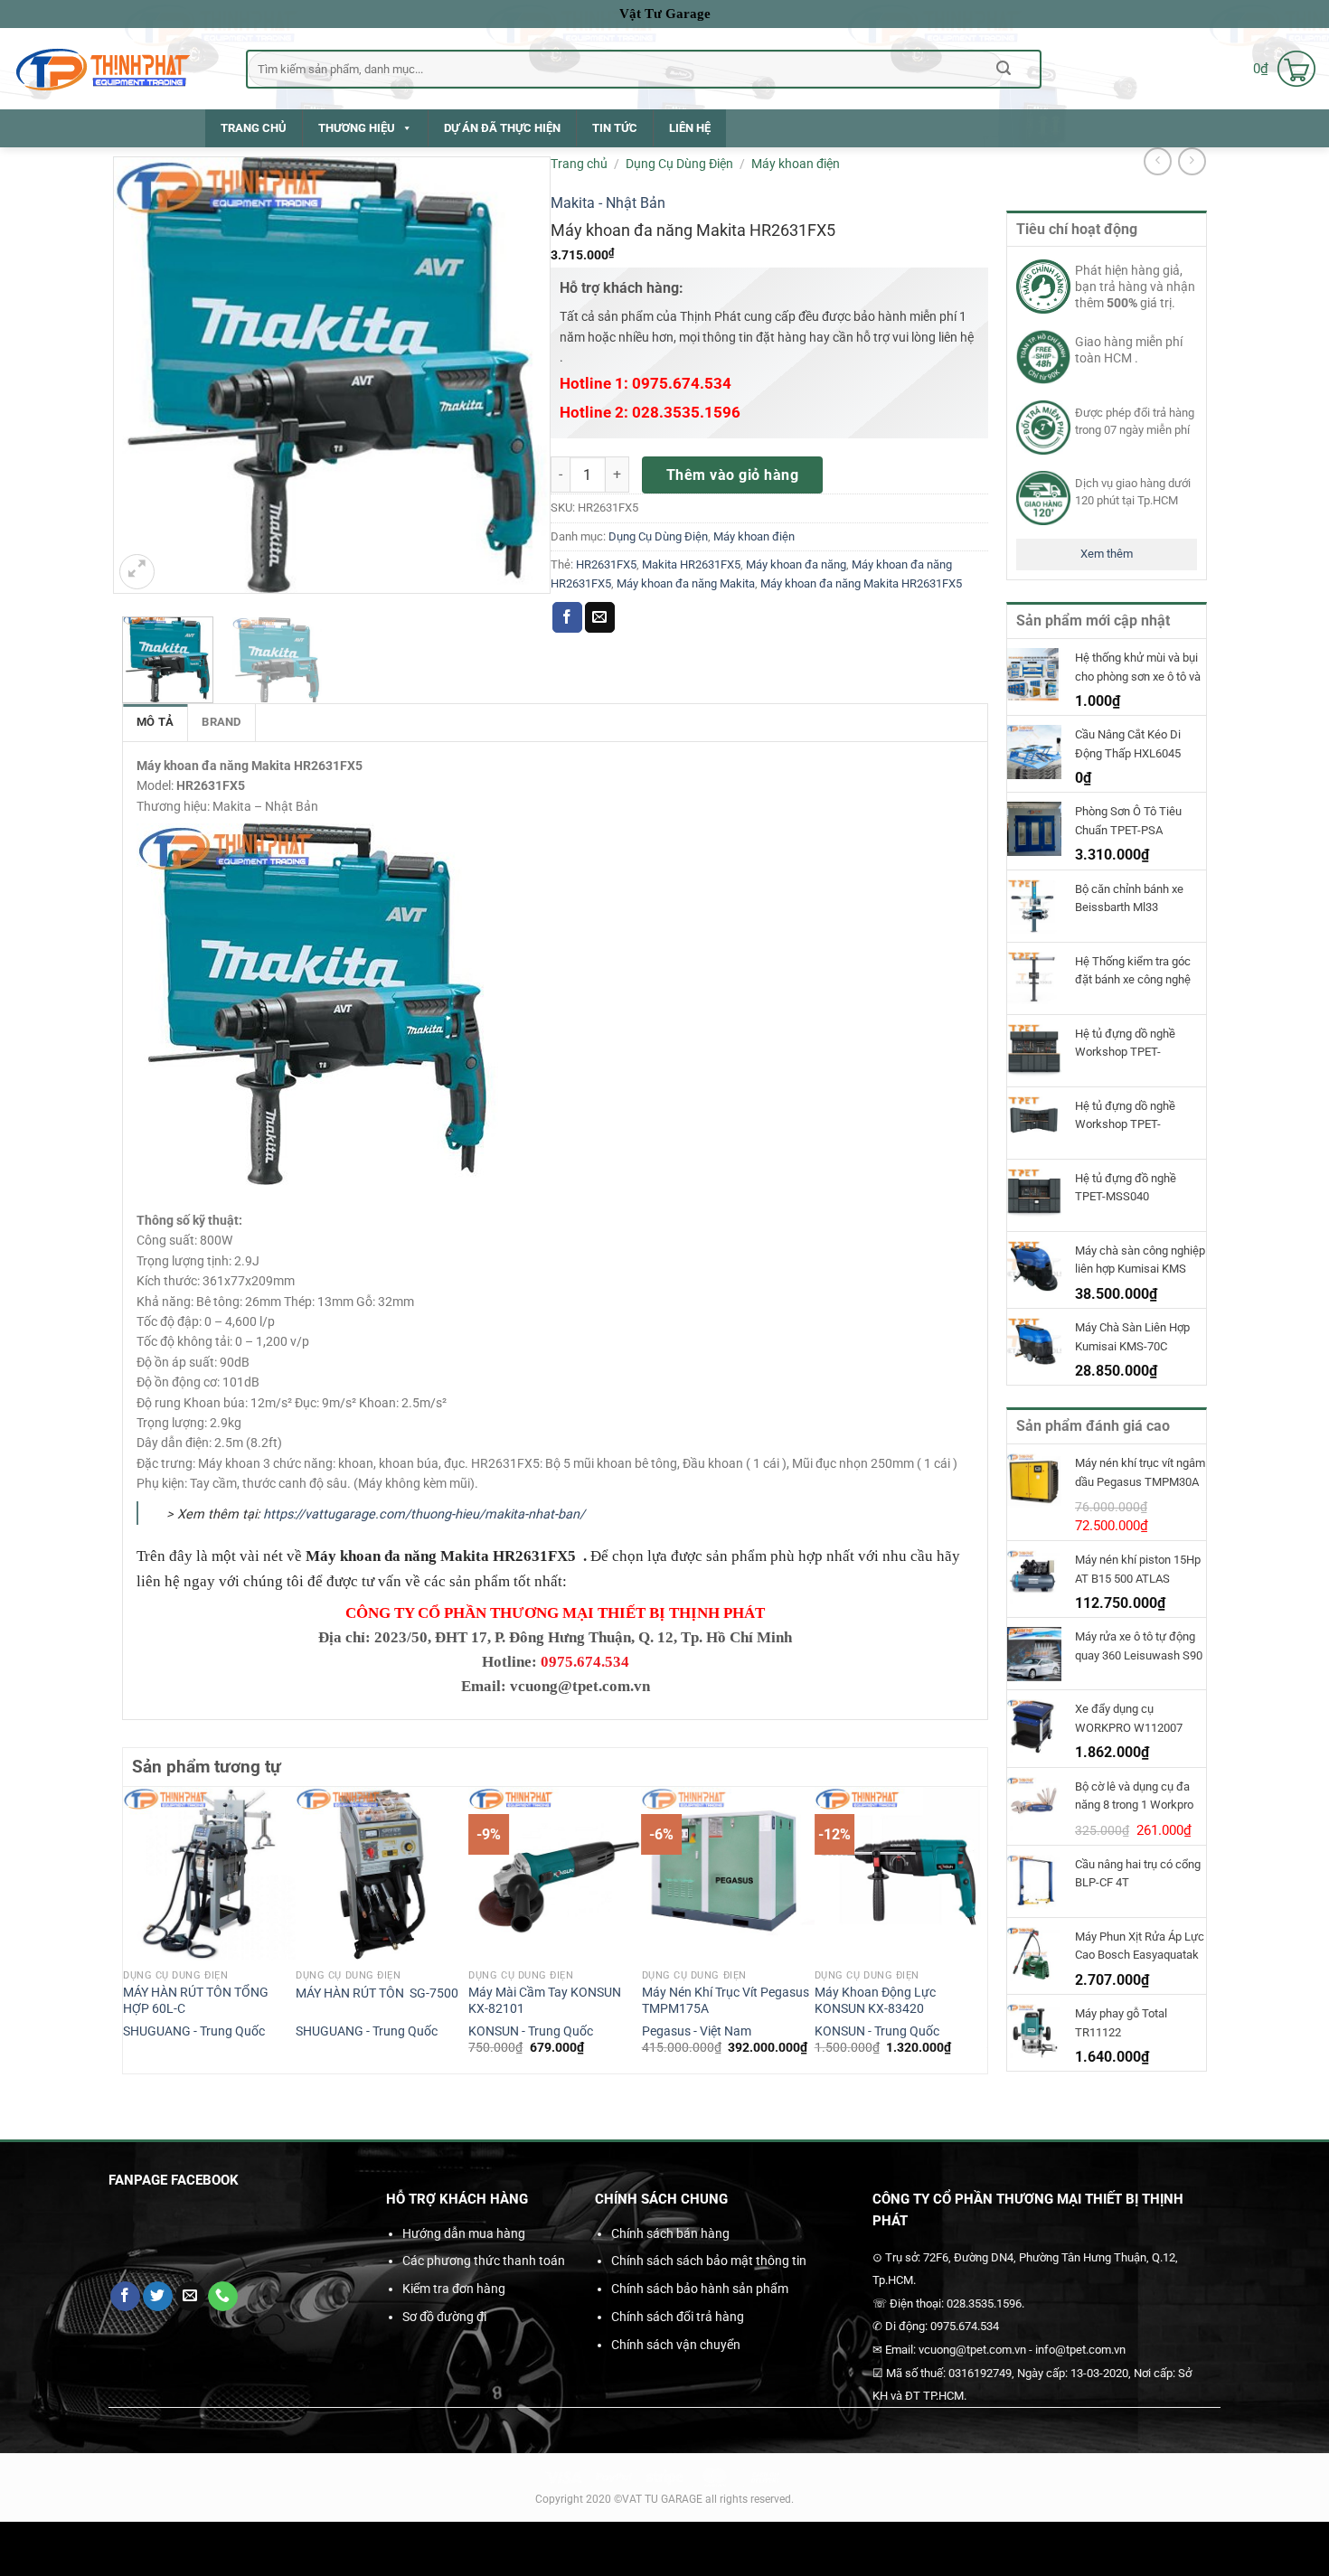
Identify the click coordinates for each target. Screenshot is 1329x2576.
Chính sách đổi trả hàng (678, 2317)
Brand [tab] (221, 722)
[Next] (977, 1928)
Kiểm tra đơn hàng (454, 2289)
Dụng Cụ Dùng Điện (679, 164)
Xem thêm (1107, 554)
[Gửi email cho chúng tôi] (190, 2297)
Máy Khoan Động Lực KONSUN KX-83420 (875, 2001)
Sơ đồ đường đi (444, 2317)
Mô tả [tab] (155, 722)
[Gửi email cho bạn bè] (600, 617)
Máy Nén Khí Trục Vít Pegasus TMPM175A (726, 2001)
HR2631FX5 (606, 564)
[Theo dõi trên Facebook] (125, 2297)
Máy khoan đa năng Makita (686, 583)
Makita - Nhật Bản (608, 203)
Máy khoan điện (796, 164)
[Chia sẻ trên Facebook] (567, 617)
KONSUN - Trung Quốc (531, 2031)
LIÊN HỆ (690, 128)
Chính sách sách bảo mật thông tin (709, 2261)
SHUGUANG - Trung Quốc (194, 2031)
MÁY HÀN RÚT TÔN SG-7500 (377, 1993)
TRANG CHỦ (254, 128)
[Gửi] (1004, 69)
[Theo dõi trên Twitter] (158, 2297)
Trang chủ (579, 164)
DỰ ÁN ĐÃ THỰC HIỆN (502, 128)
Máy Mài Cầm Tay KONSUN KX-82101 (545, 2001)
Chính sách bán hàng (670, 2233)
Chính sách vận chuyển (676, 2345)
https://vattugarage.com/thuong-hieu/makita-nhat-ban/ (424, 1514)
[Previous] (133, 1928)
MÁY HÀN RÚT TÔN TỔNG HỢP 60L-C (196, 2001)
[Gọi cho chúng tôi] (223, 2297)
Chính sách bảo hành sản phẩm (700, 2289)
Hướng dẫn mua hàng (464, 2233)
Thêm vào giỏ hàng (732, 475)
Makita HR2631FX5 (691, 564)
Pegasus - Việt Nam (697, 2031)
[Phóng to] (137, 572)
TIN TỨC (615, 128)
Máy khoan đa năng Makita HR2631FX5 (861, 583)
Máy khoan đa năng (796, 564)
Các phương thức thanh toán (484, 2261)
